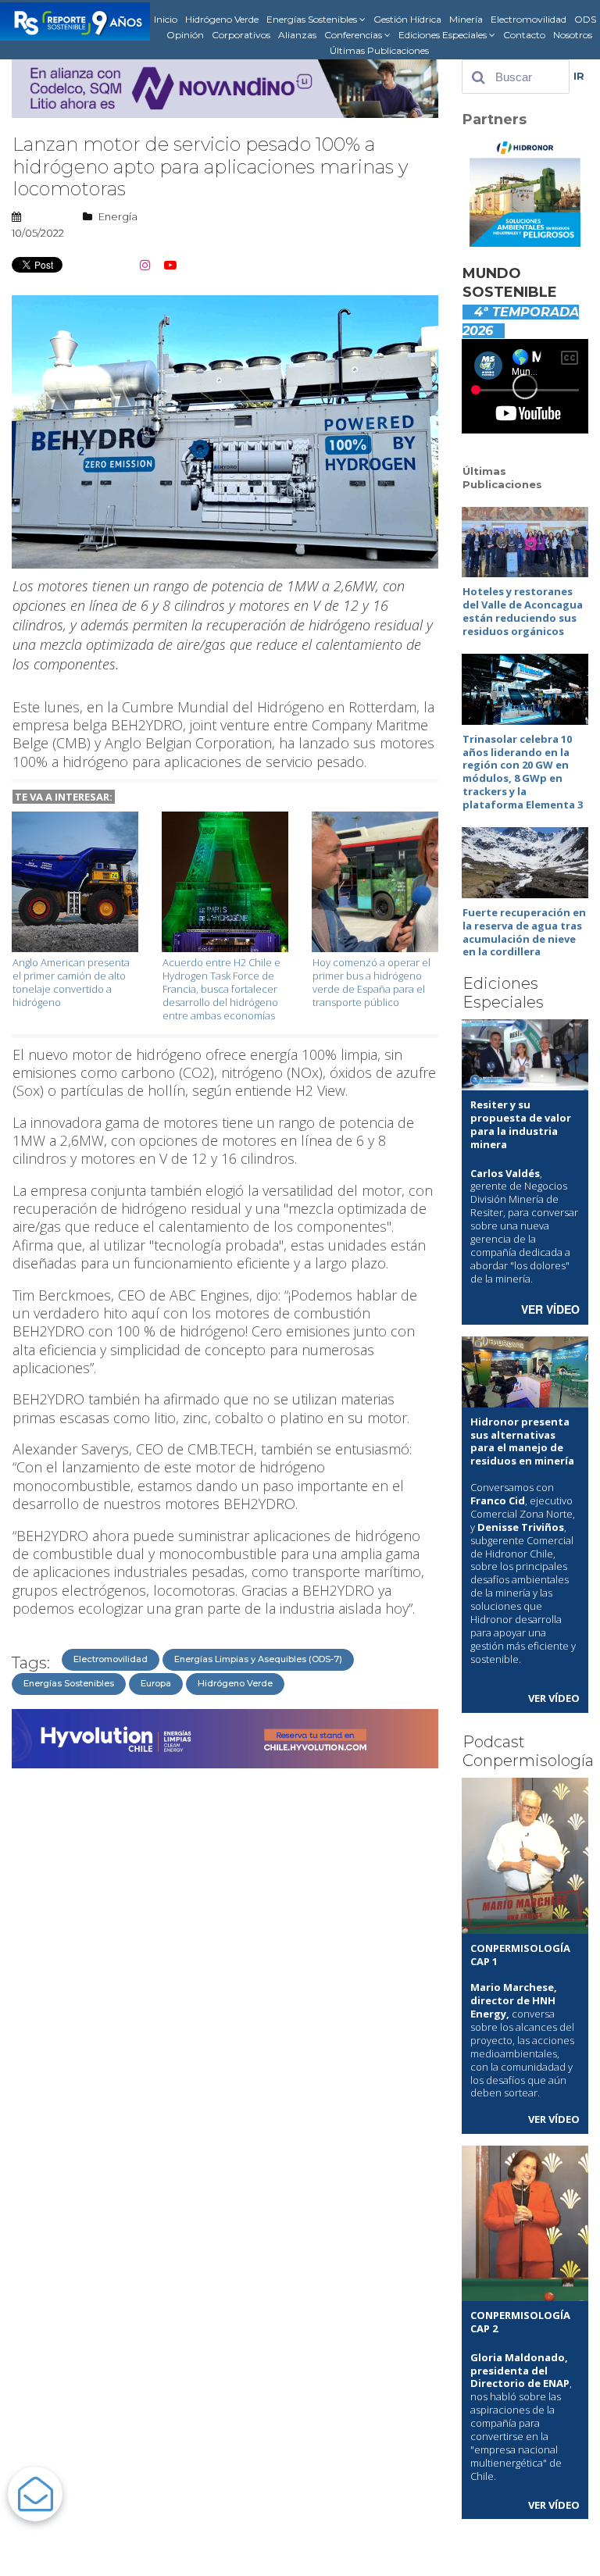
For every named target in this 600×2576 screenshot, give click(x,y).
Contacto (524, 35)
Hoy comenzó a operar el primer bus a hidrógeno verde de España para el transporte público (371, 982)
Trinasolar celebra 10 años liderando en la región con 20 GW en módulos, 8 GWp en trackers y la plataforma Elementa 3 (523, 772)
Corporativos (241, 35)
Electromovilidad (529, 19)
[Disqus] (225, 1971)
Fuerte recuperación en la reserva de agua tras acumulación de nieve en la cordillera (524, 932)
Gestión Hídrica (407, 19)
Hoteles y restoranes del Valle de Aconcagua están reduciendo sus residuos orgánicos (523, 611)
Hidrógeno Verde (222, 19)
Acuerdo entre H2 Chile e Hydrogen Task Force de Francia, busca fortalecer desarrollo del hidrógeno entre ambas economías (221, 989)
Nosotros (573, 35)
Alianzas (297, 35)
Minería (466, 19)
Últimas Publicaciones (379, 50)
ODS (585, 19)
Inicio (166, 19)
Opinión (185, 35)
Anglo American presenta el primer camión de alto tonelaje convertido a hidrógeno (71, 982)
